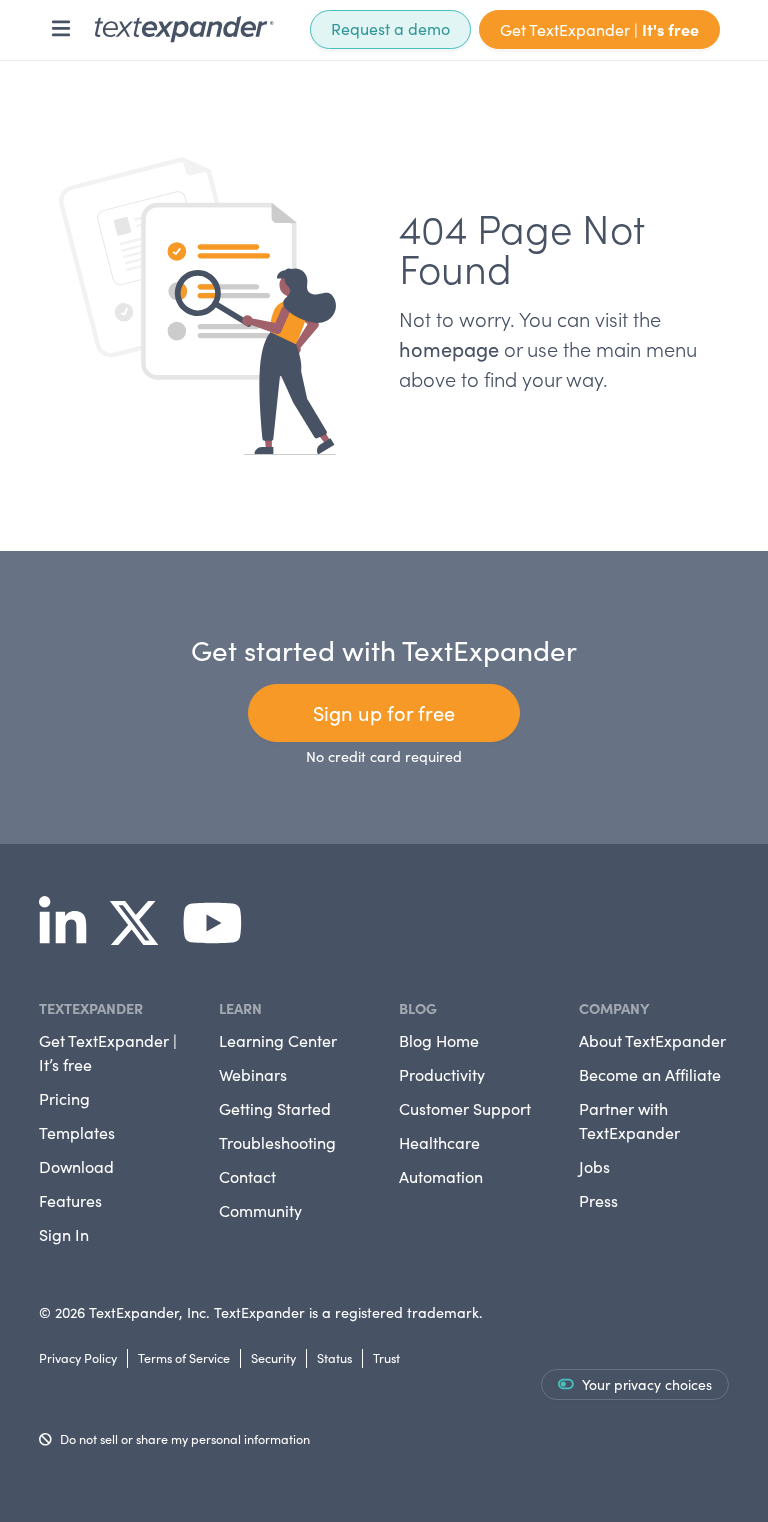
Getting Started (275, 1108)
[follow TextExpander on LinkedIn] (70, 936)
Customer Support (465, 1108)
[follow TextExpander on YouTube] (220, 936)
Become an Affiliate (650, 1074)
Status (334, 1357)
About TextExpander (652, 1040)
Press (598, 1200)
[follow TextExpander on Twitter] (142, 936)
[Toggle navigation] (61, 28)
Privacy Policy (78, 1357)
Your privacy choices (647, 1384)
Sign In (64, 1234)
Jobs (594, 1166)
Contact (247, 1176)
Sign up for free (384, 712)
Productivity (442, 1074)
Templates (77, 1132)
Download (76, 1166)
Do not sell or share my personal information (185, 1438)
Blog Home (439, 1040)
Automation (441, 1176)
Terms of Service (184, 1357)
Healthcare (439, 1142)
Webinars (253, 1074)
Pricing (64, 1098)
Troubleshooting (277, 1142)
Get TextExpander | (599, 29)
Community (260, 1210)
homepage (449, 348)
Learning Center (278, 1040)
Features (70, 1200)
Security (273, 1357)
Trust (386, 1357)
